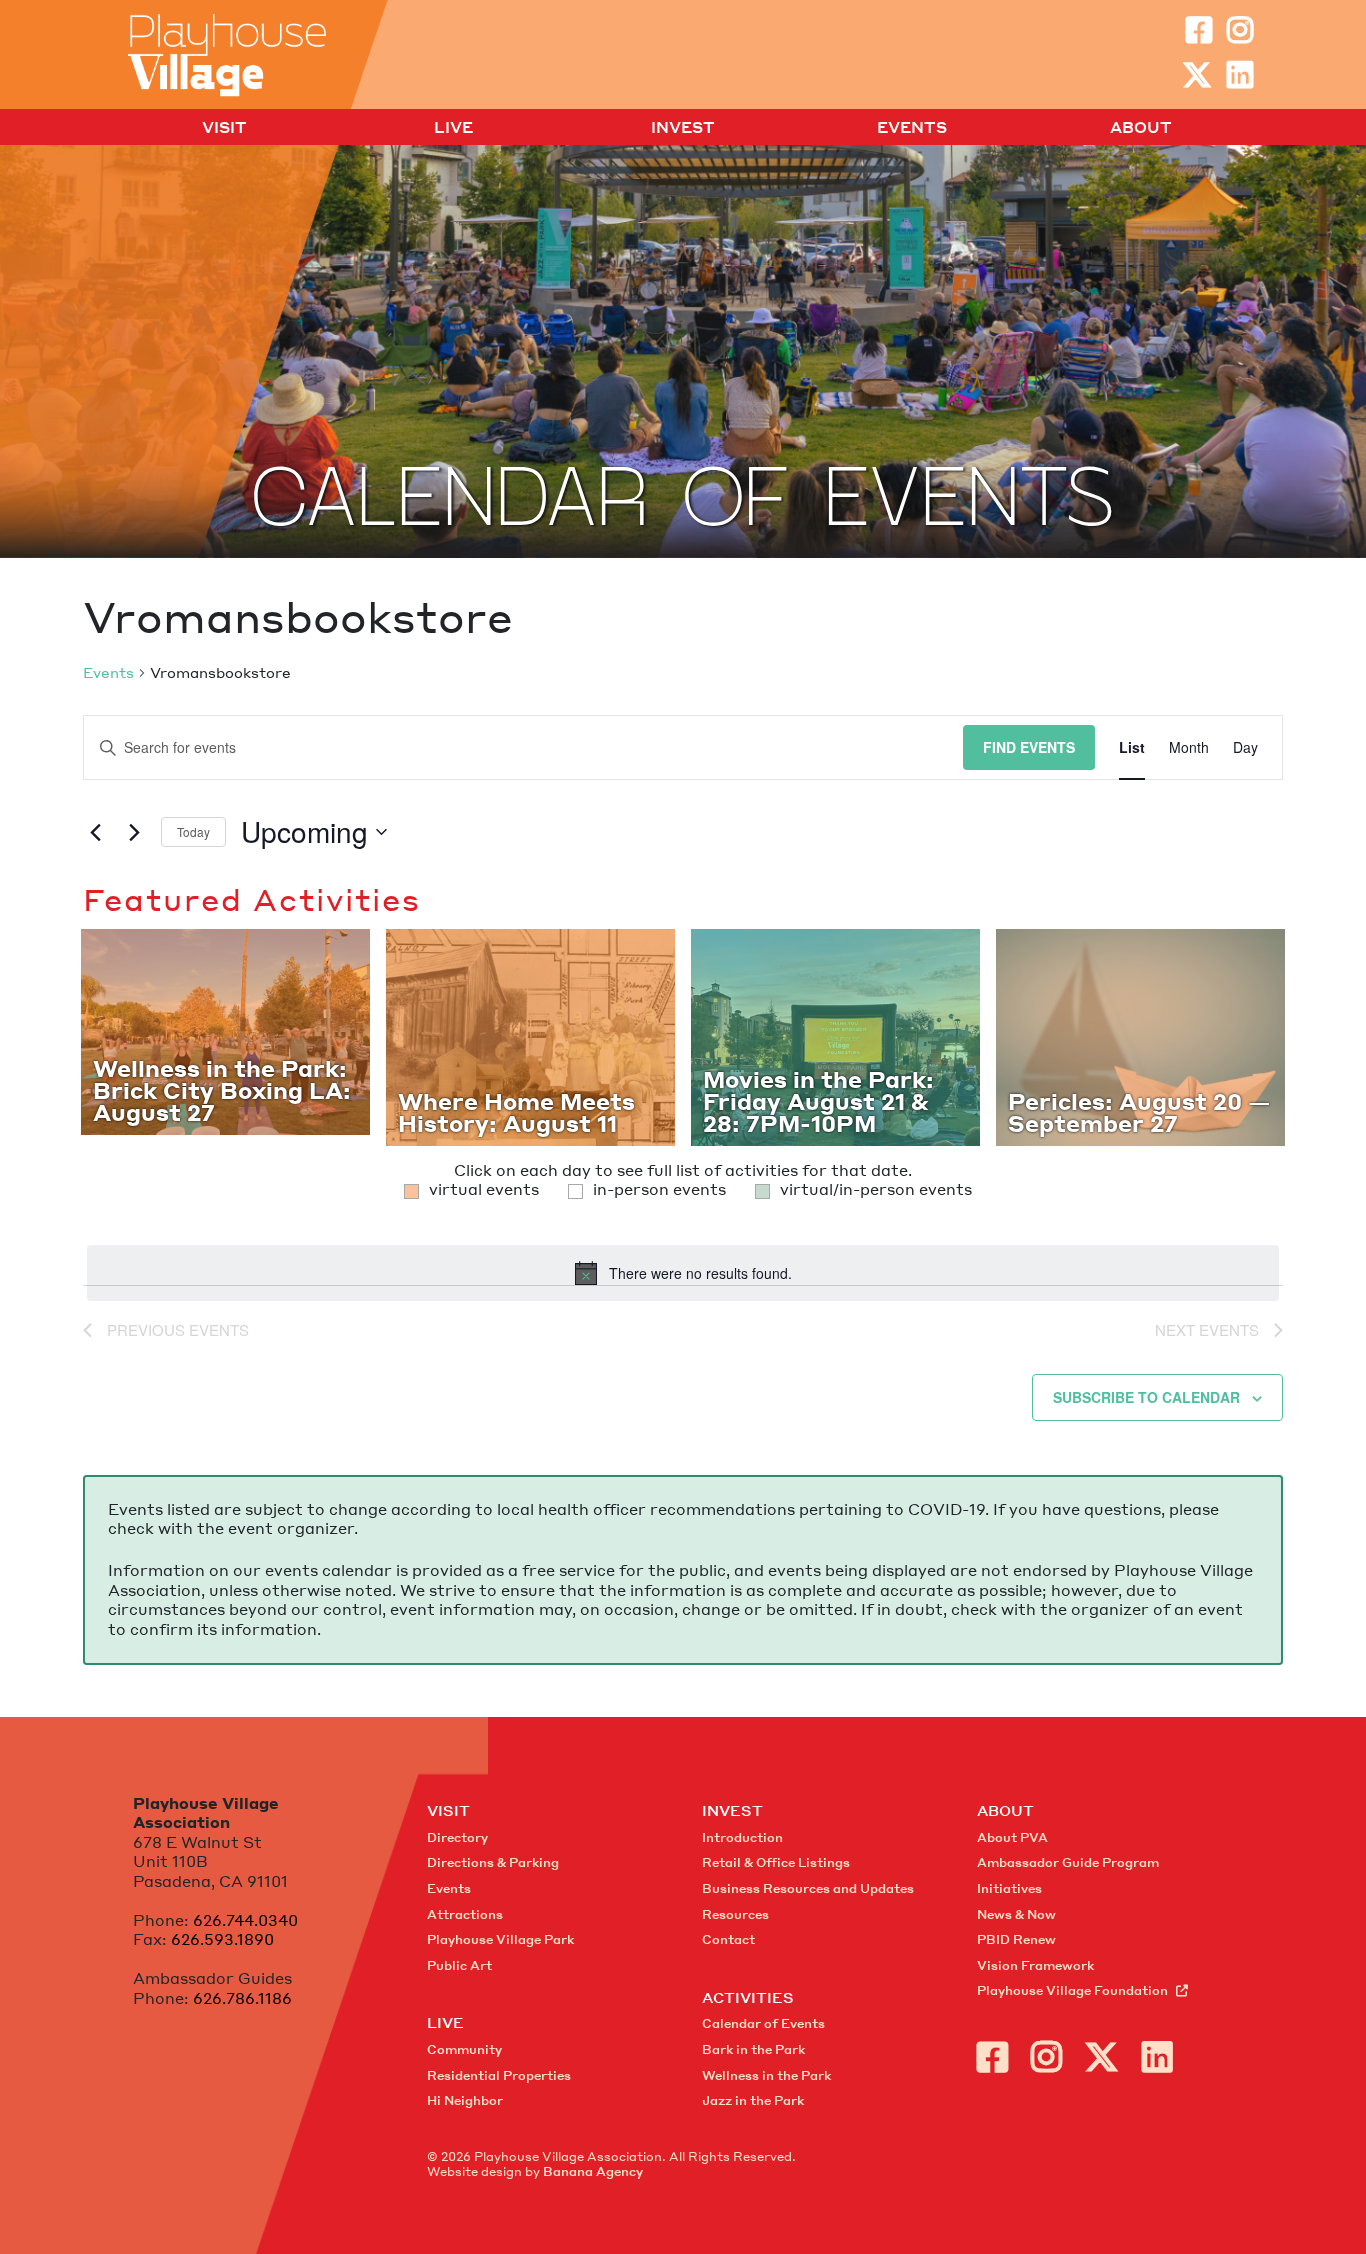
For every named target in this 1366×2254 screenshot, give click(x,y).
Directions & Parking (493, 1862)
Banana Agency (593, 2171)
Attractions (465, 1914)
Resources (735, 1914)
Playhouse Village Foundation (1072, 1990)
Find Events (1029, 747)
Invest (683, 128)
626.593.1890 (222, 1939)
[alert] (683, 1273)
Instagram (1240, 30)
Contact (728, 1939)
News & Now (1016, 1914)
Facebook (1199, 30)
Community (464, 2049)
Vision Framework (1035, 1965)
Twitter (1197, 75)
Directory (457, 1837)
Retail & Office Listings (776, 1862)
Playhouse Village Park (500, 1939)
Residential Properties (499, 2075)
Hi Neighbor (465, 2100)
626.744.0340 (245, 1920)
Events (912, 128)
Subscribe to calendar (1146, 1397)
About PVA (1012, 1837)
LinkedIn (1240, 75)
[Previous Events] (95, 832)
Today (193, 831)
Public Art (459, 1965)
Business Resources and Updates (808, 1888)
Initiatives (1009, 1888)
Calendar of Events (763, 2023)
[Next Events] (134, 832)
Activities (748, 1997)
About (1141, 128)
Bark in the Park (753, 2049)
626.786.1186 (242, 1998)
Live (453, 128)
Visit (224, 128)
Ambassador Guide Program (1068, 1862)
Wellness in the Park (766, 2075)
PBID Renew (1016, 1939)
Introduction (742, 1837)
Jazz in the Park (753, 2100)
